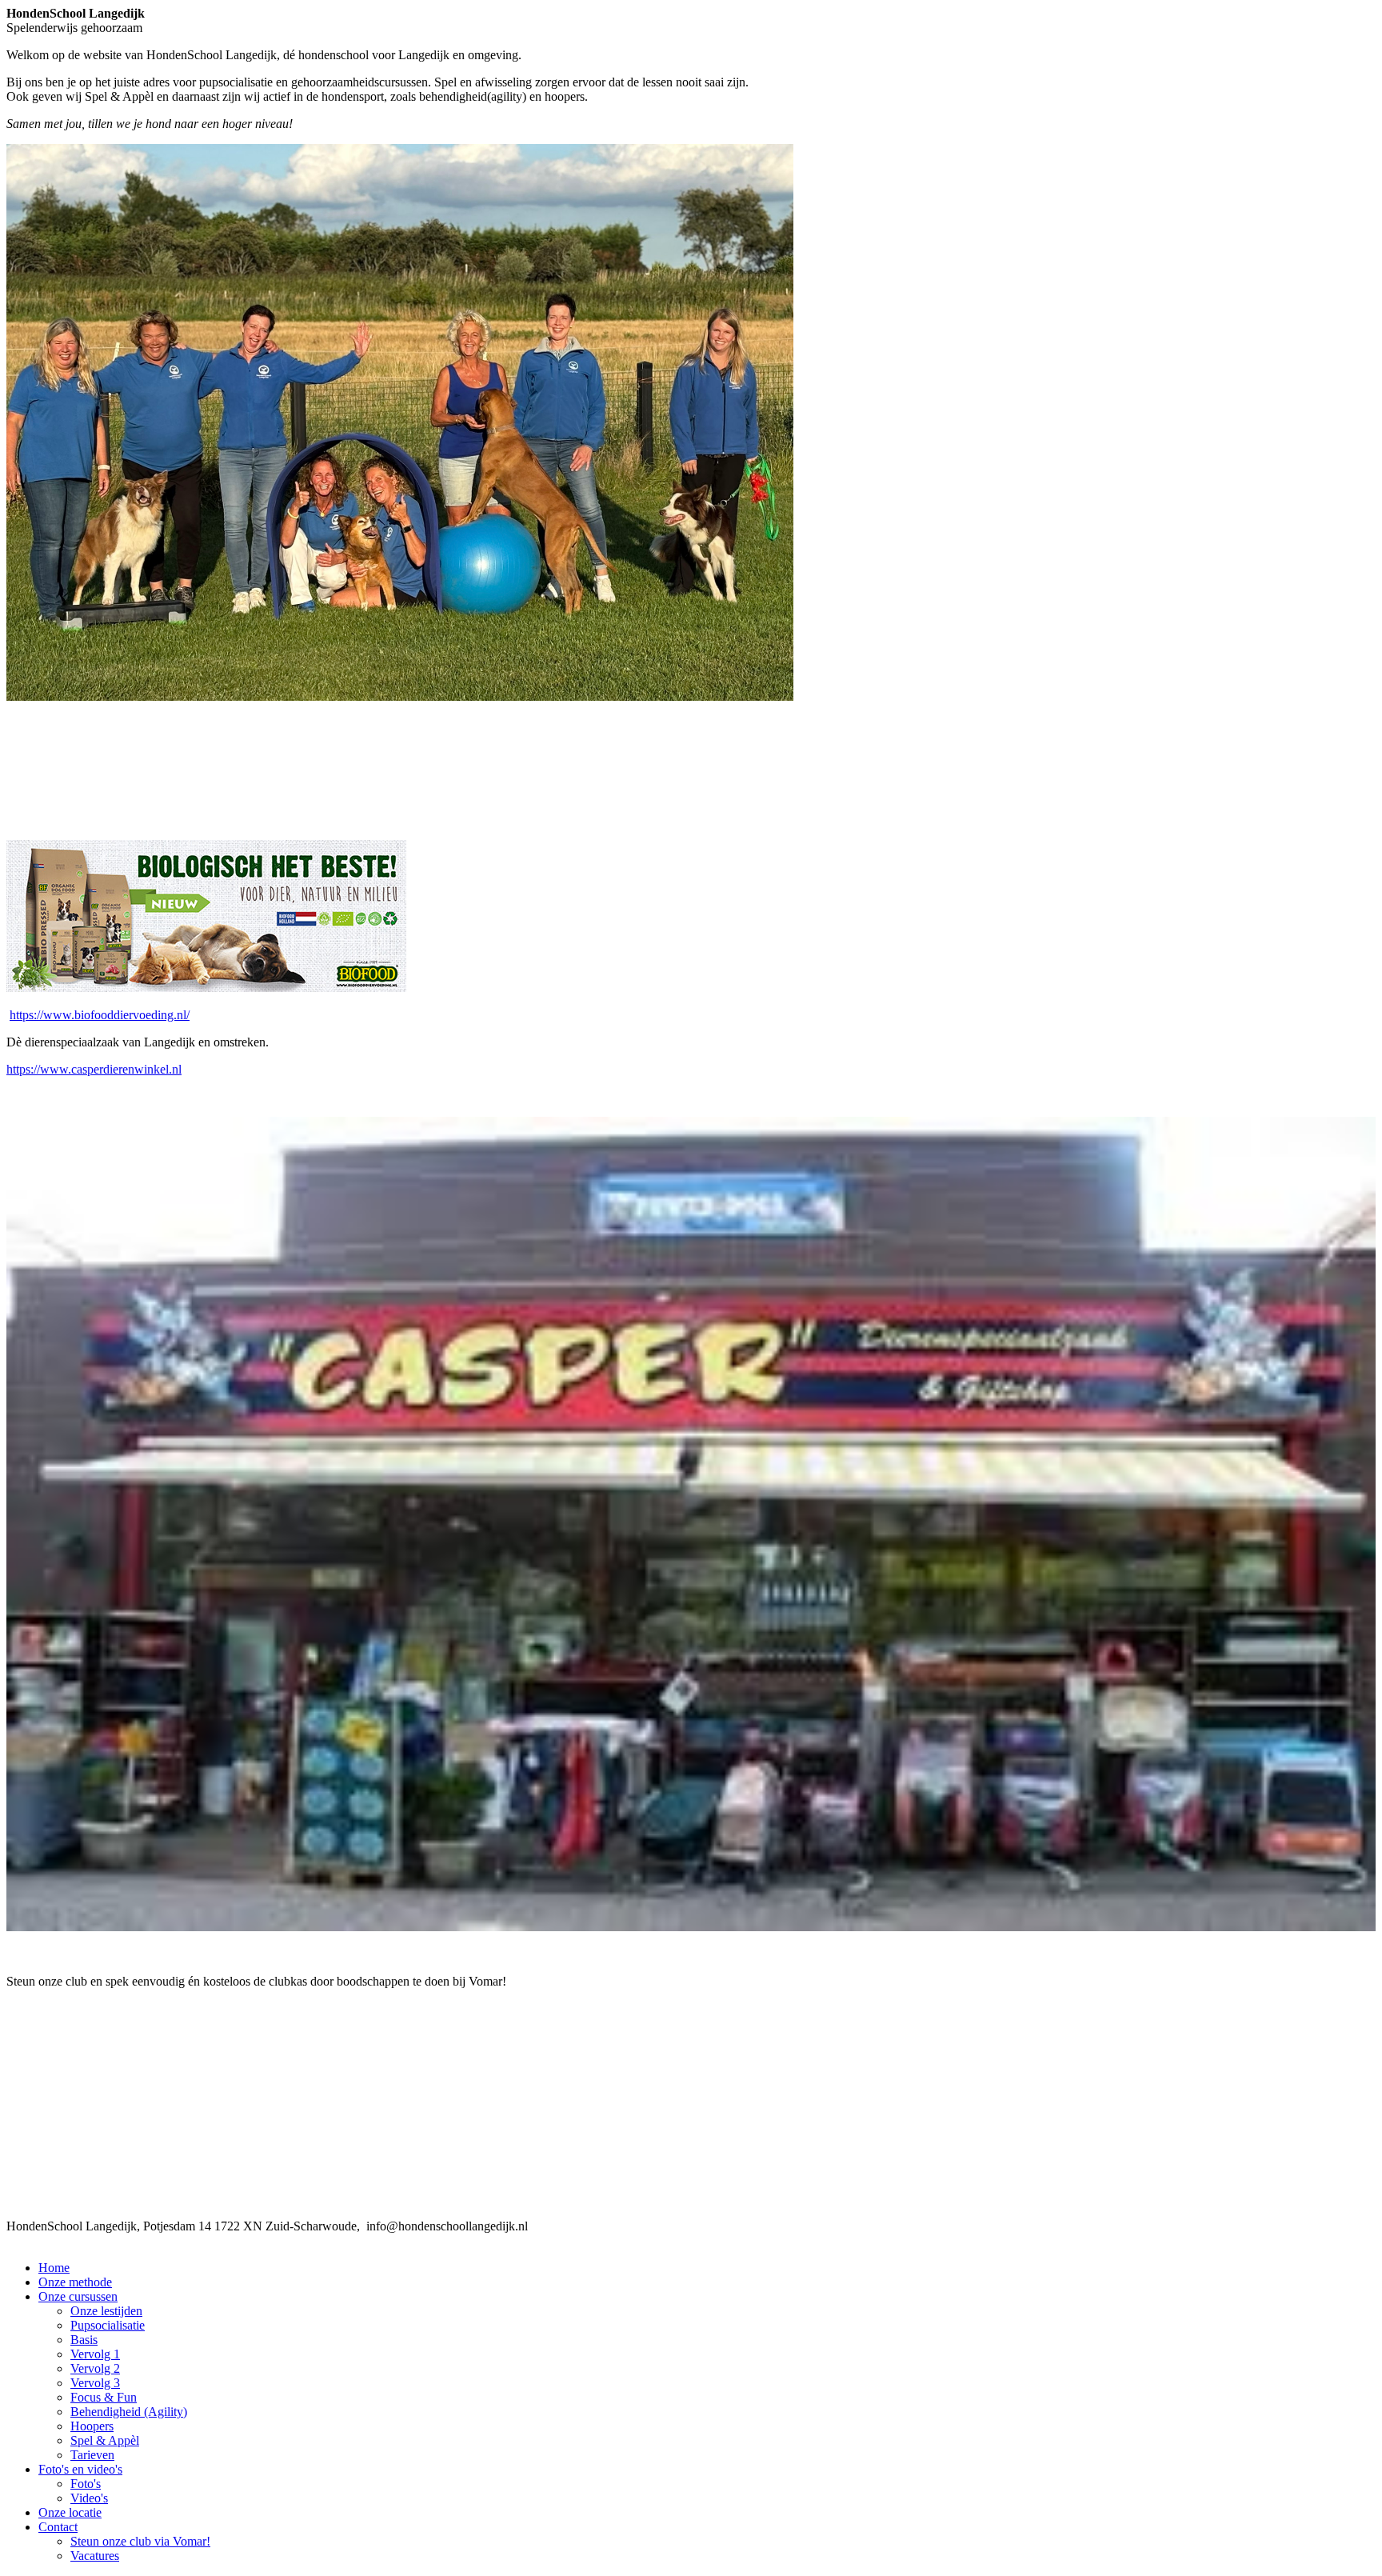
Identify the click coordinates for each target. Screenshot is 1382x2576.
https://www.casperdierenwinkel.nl (94, 1069)
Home (54, 2268)
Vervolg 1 (95, 2354)
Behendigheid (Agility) (129, 2412)
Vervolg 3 (95, 2383)
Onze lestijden (106, 2311)
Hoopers (92, 2426)
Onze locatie (70, 2512)
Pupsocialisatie (108, 2325)
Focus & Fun (104, 2397)
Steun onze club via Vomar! (140, 2541)
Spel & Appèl (105, 2440)
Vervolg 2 (95, 2368)
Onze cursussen (78, 2296)
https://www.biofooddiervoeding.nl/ (100, 1015)
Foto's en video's (80, 2469)
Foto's (86, 2484)
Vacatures (95, 2556)
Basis (84, 2340)
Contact (58, 2527)
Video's (89, 2498)
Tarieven (92, 2455)
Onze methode (75, 2282)
